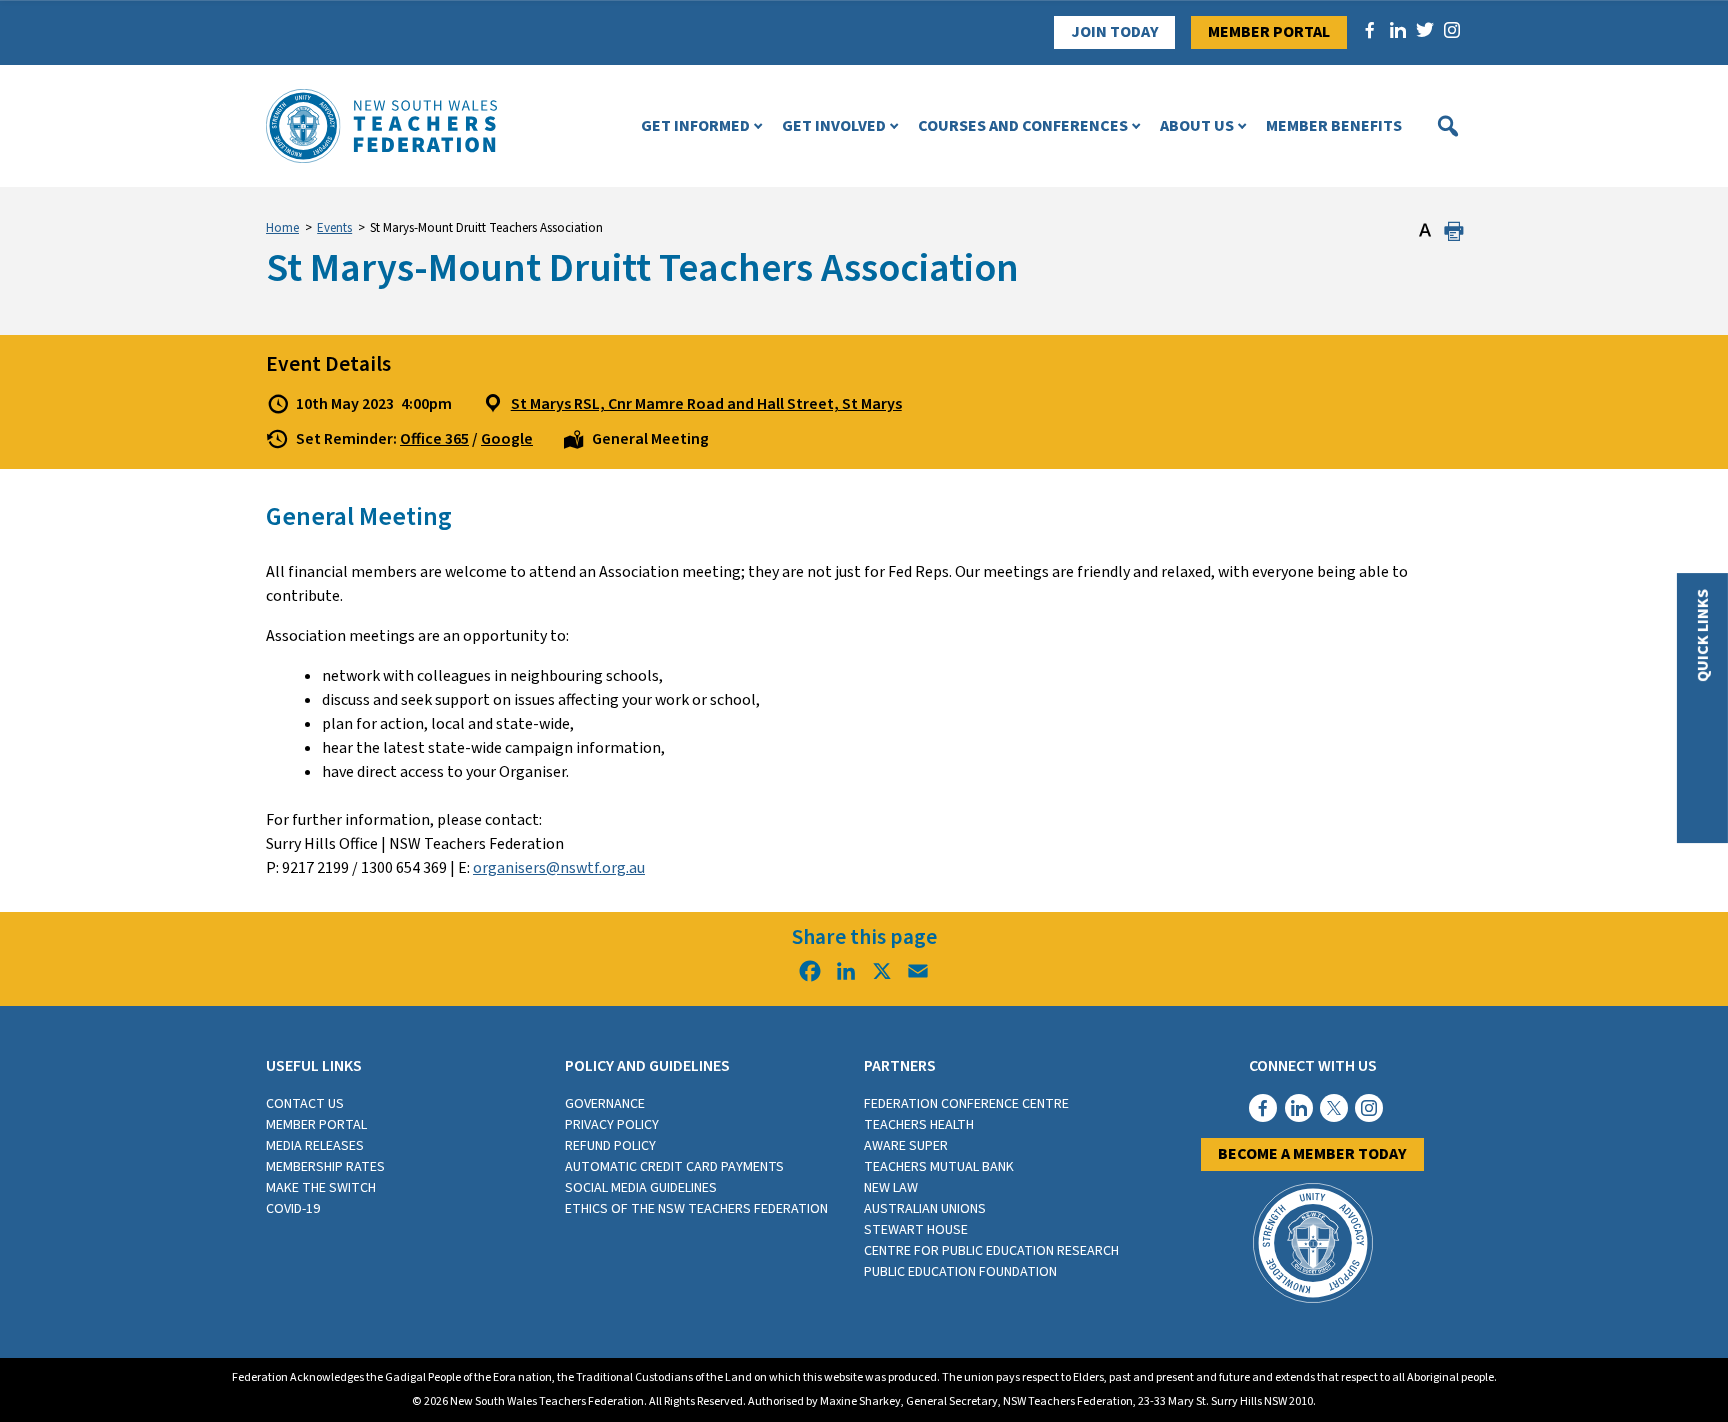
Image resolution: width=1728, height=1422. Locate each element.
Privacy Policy (612, 1125)
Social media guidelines (641, 1188)
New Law (891, 1188)
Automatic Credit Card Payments (674, 1167)
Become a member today (1312, 1154)
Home (282, 228)
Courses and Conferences (1023, 126)
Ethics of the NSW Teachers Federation (696, 1209)
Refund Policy (610, 1146)
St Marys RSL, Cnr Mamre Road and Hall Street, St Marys (706, 404)
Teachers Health (919, 1125)
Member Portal (1269, 32)
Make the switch (321, 1188)
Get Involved (834, 126)
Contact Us (305, 1104)
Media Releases (315, 1146)
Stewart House (916, 1230)
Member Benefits (1334, 126)
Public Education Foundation (960, 1272)
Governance (605, 1104)
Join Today (1115, 32)
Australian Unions (925, 1209)
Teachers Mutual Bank (939, 1167)
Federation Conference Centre (966, 1104)
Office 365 (434, 439)
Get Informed (695, 126)
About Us (1197, 126)
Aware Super (906, 1146)
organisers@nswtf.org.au (559, 868)
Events (334, 228)
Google (507, 439)
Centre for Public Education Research (991, 1251)
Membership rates (325, 1167)
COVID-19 (293, 1209)
